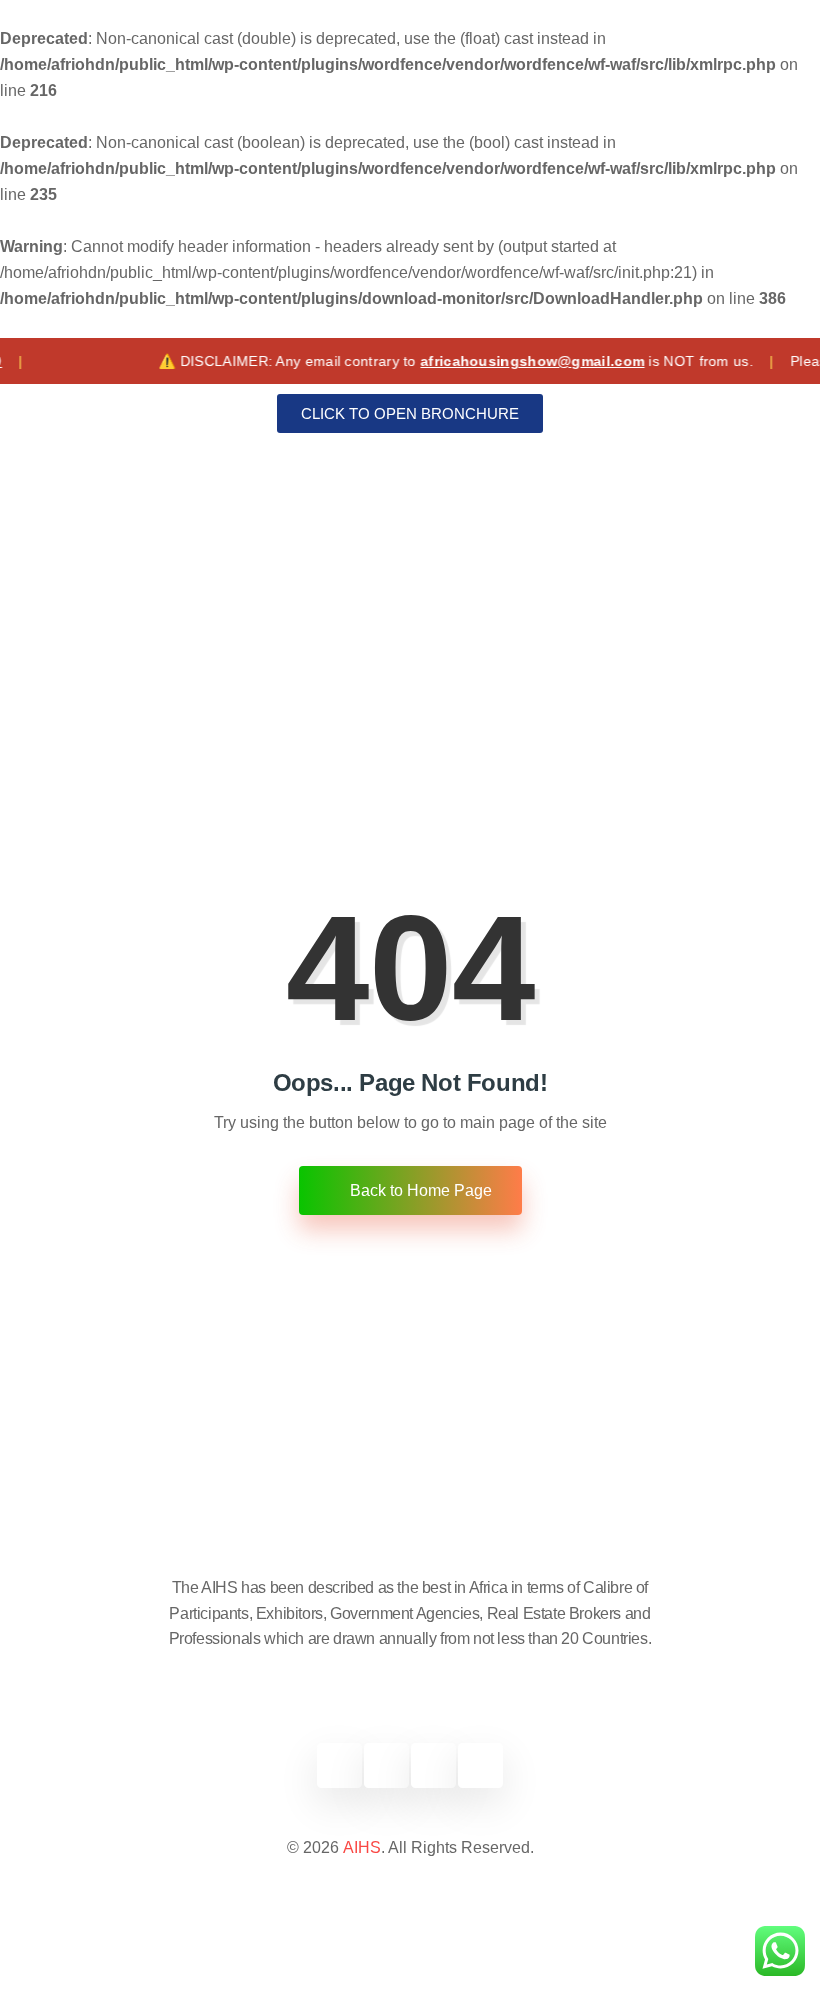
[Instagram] (433, 1765)
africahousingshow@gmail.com (505, 361)
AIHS (362, 1847)
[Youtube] (480, 1765)
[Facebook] (339, 1765)
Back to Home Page (419, 1190)
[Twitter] (386, 1765)
